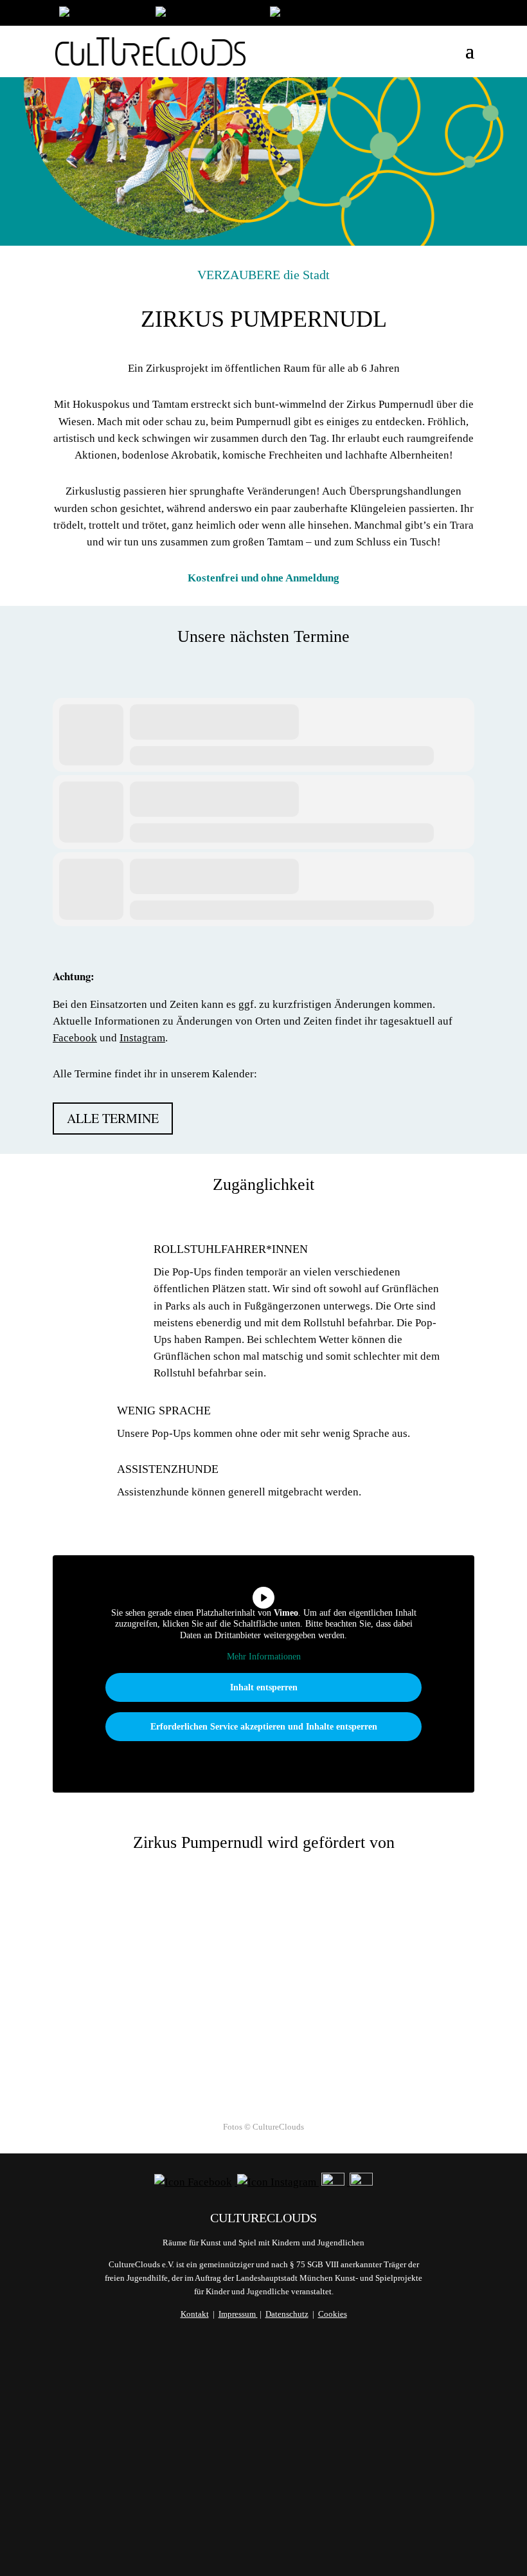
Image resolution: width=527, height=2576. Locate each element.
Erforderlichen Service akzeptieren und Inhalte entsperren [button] (264, 1727)
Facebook (75, 1038)
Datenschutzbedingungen (303, 2492)
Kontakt (195, 2314)
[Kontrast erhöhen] (312, 14)
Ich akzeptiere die (271, 2492)
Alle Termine (113, 1118)
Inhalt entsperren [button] (264, 1687)
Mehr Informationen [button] (264, 1657)
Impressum (237, 2314)
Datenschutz (287, 2314)
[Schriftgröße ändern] (206, 14)
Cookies (333, 2314)
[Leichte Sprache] (101, 14)
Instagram (142, 1038)
